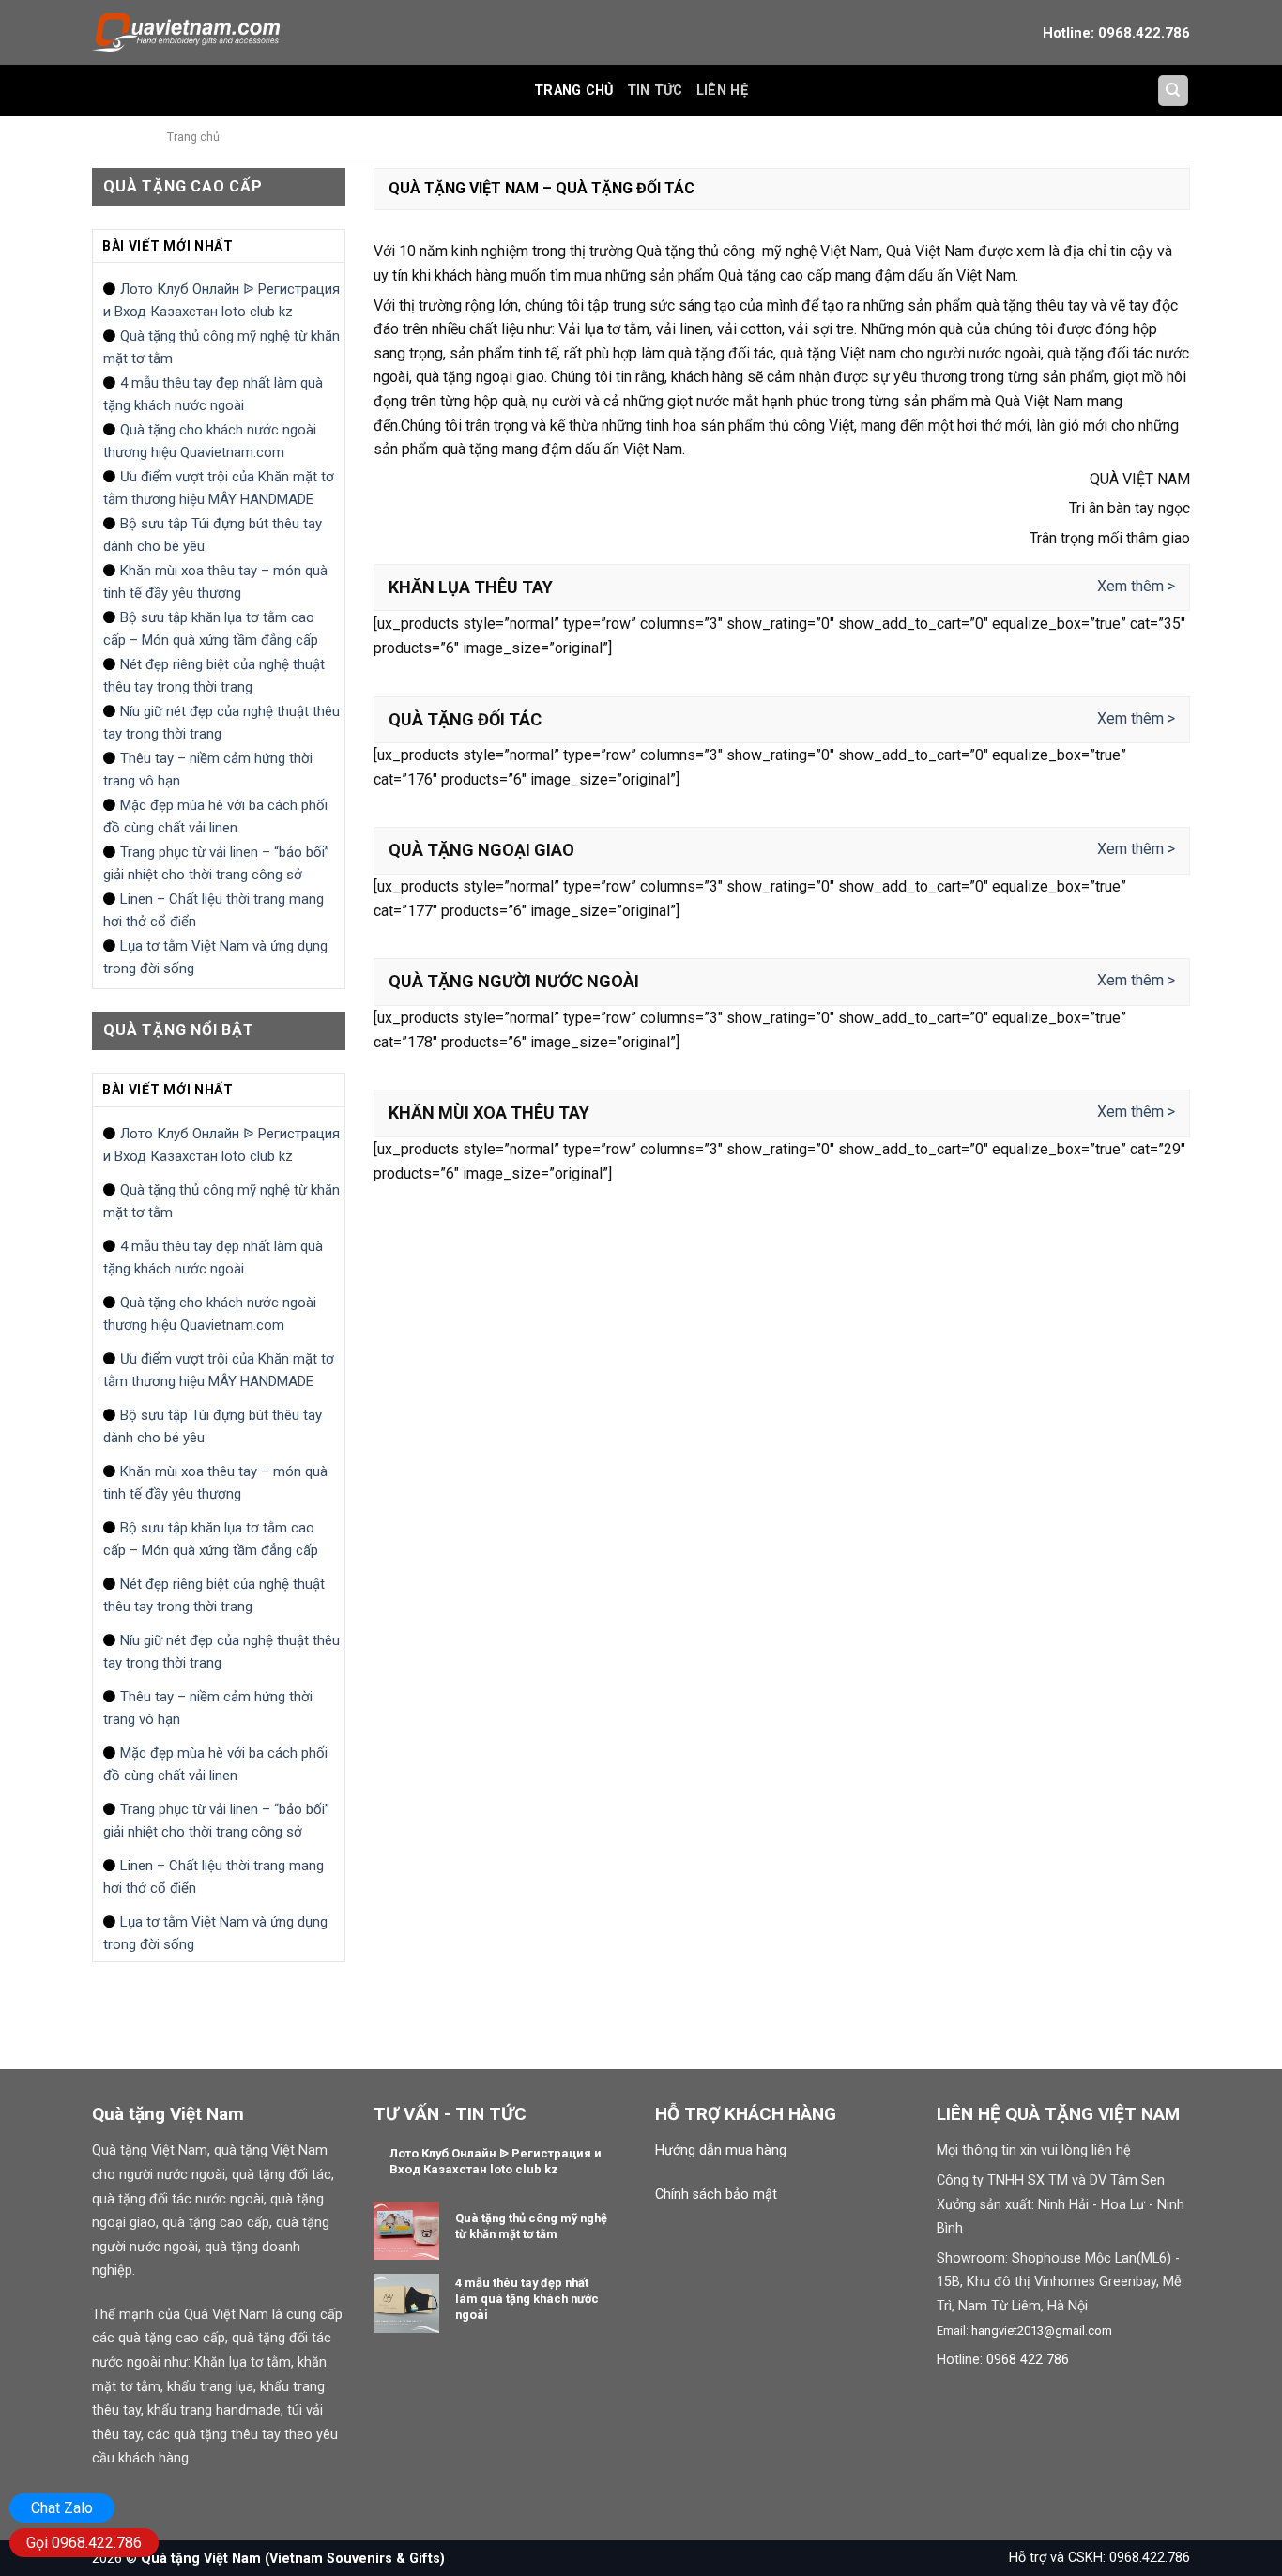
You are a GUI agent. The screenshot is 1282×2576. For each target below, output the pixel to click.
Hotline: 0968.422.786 (1116, 33)
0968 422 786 (1028, 2360)
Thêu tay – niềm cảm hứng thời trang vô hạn (208, 770)
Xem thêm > (1136, 586)
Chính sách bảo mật (716, 2195)
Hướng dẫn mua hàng (721, 2150)
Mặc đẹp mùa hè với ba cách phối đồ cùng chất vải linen (215, 816)
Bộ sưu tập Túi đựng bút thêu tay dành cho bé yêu (213, 535)
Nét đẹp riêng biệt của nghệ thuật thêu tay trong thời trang (214, 676)
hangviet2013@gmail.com (1042, 2331)
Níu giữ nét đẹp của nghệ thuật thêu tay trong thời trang (221, 723)
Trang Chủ (574, 91)
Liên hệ (722, 91)
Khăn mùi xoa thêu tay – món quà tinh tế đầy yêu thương (215, 582)
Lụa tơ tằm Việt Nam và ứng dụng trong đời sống (215, 957)
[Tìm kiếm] (1174, 91)
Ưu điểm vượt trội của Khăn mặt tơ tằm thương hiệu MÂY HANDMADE (219, 488)
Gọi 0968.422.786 (84, 2543)
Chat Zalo (62, 2508)
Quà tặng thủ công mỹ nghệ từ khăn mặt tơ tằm (221, 347)
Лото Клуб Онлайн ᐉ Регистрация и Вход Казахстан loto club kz (221, 300)
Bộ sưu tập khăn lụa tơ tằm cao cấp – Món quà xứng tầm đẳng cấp (211, 629)
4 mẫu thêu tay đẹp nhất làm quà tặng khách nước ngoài (213, 394)
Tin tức (655, 91)
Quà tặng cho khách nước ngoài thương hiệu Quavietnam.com (210, 441)
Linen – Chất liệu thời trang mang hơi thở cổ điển (214, 910)
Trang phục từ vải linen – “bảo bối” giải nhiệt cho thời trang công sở (216, 863)
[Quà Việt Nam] (186, 32)
